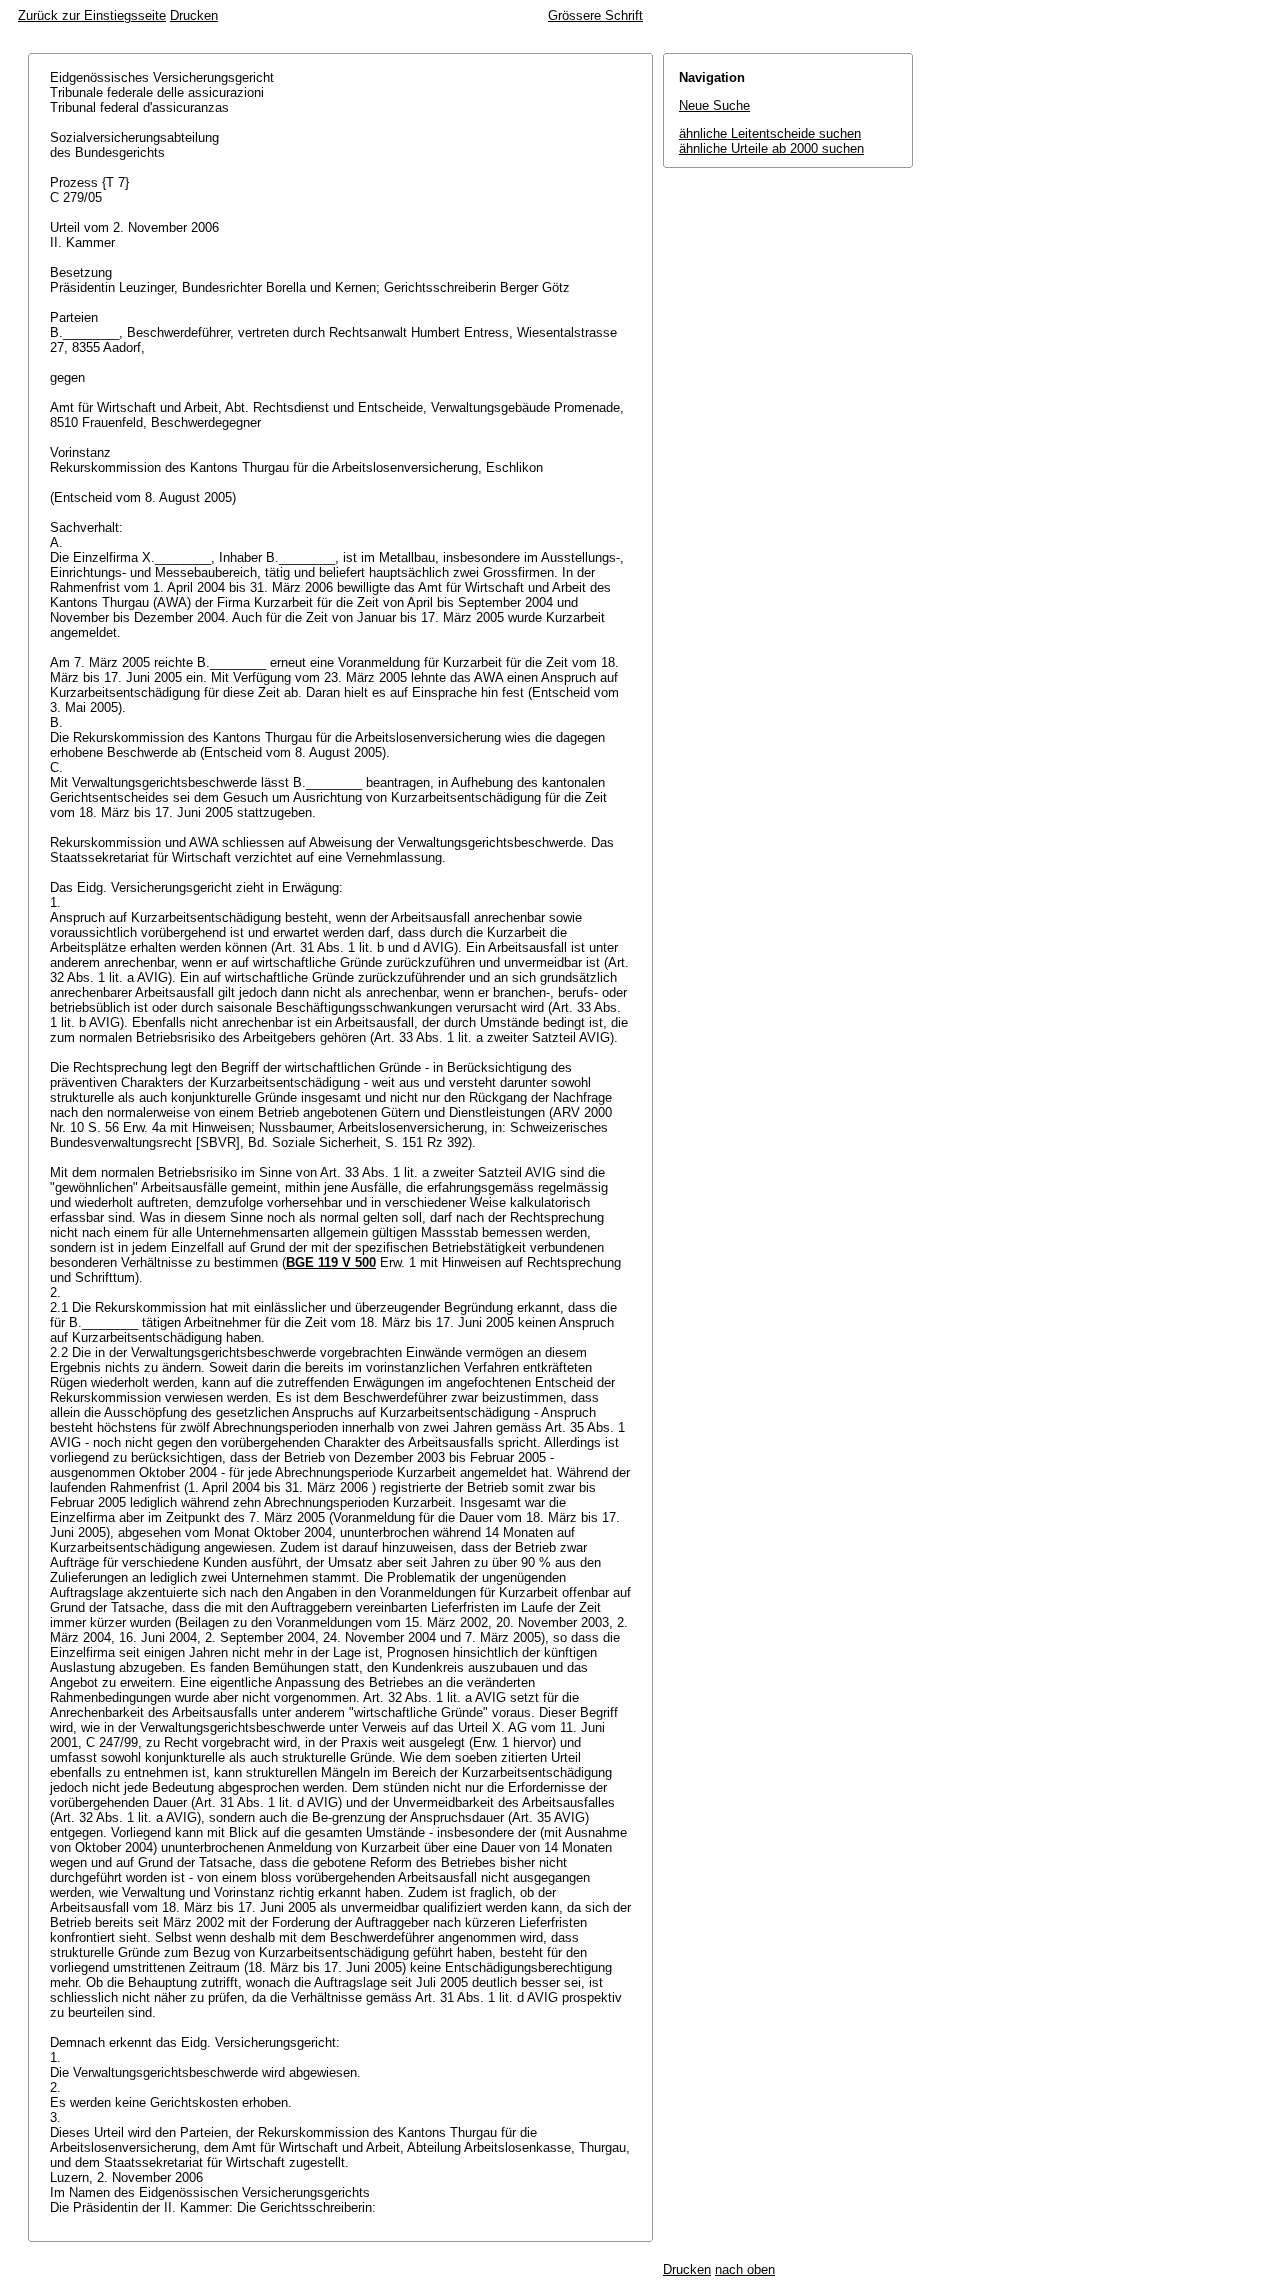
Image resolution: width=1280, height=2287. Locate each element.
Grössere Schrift (595, 15)
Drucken (194, 15)
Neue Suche (714, 105)
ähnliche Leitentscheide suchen (770, 133)
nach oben (745, 2269)
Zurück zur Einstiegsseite (92, 15)
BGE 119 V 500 (331, 1262)
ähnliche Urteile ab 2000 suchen (771, 148)
